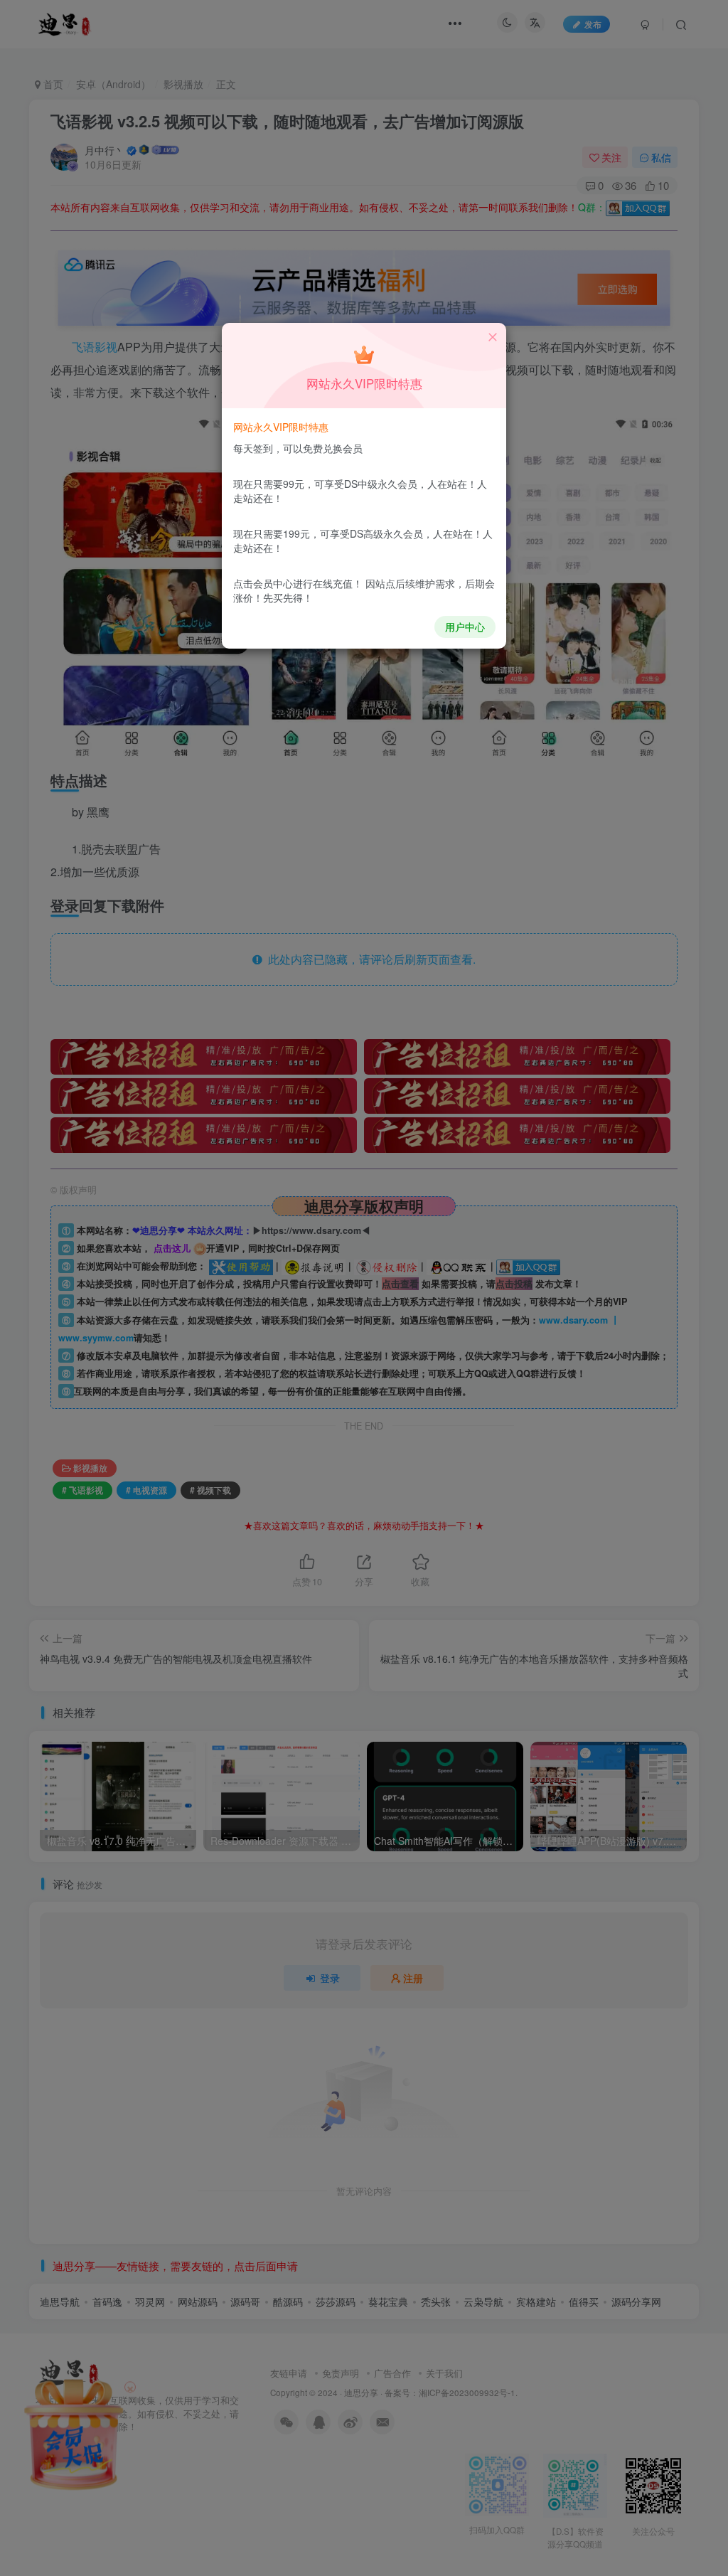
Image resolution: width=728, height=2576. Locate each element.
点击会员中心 (263, 583)
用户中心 (465, 627)
